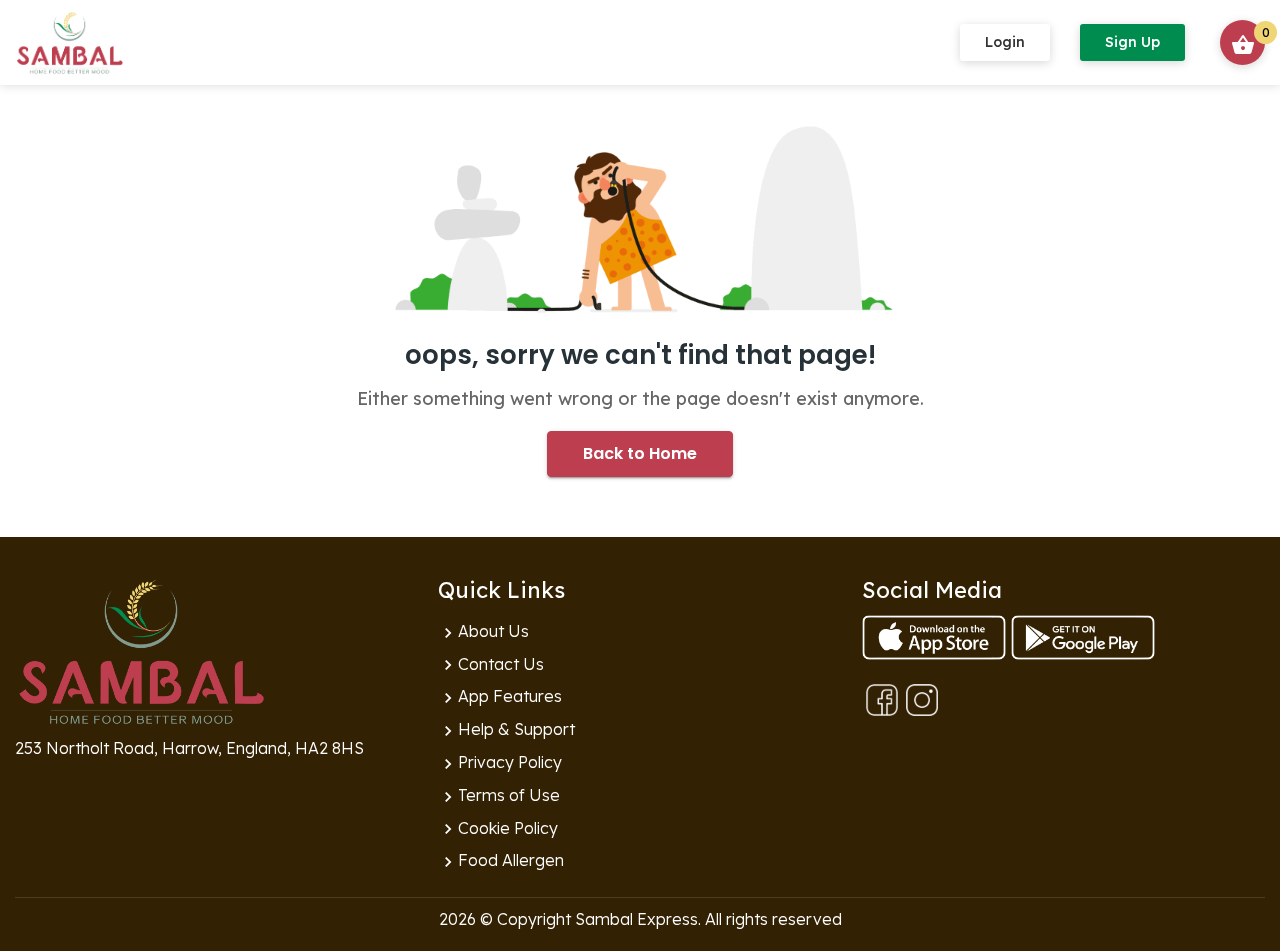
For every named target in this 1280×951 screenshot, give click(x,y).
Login (1005, 42)
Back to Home (640, 453)
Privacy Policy (500, 763)
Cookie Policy (498, 829)
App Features (500, 697)
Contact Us (491, 665)
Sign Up (1132, 42)
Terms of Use (499, 796)
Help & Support (506, 730)
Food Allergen (501, 861)
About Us (483, 632)
